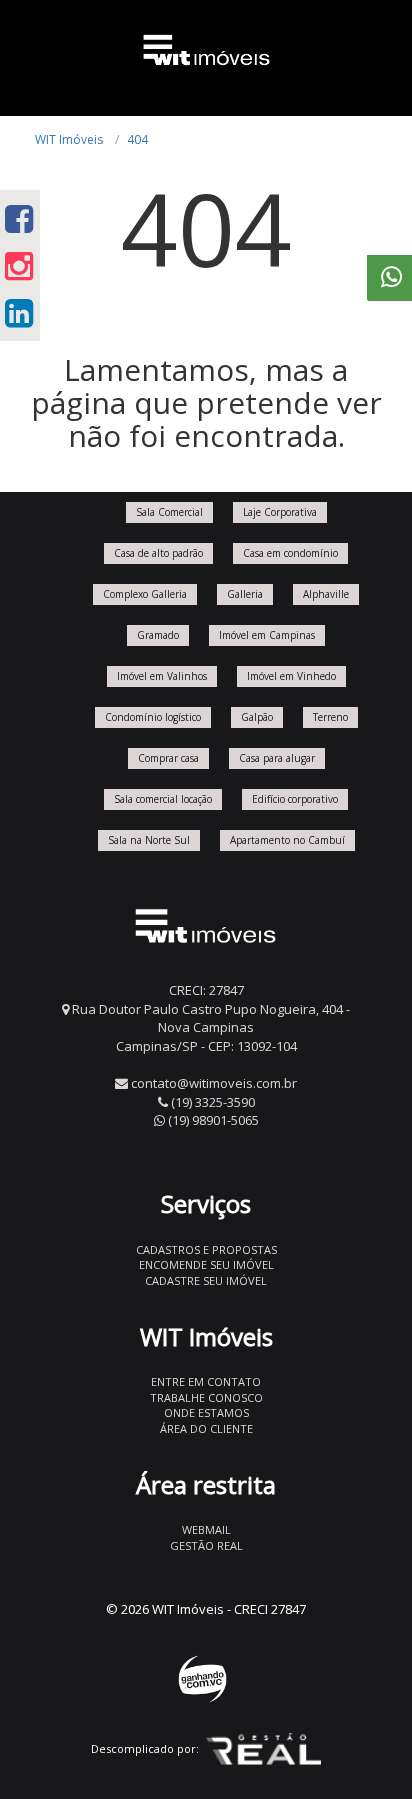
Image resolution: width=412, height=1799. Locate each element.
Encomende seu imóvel (206, 1264)
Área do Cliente (206, 1428)
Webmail (206, 1529)
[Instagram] (19, 265)
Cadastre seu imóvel (206, 1280)
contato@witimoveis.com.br (214, 1083)
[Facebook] (19, 218)
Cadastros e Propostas (206, 1249)
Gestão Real (206, 1545)
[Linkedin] (19, 312)
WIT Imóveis (69, 139)
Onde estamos (206, 1412)
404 (137, 139)
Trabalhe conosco (206, 1397)
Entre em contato (206, 1381)
